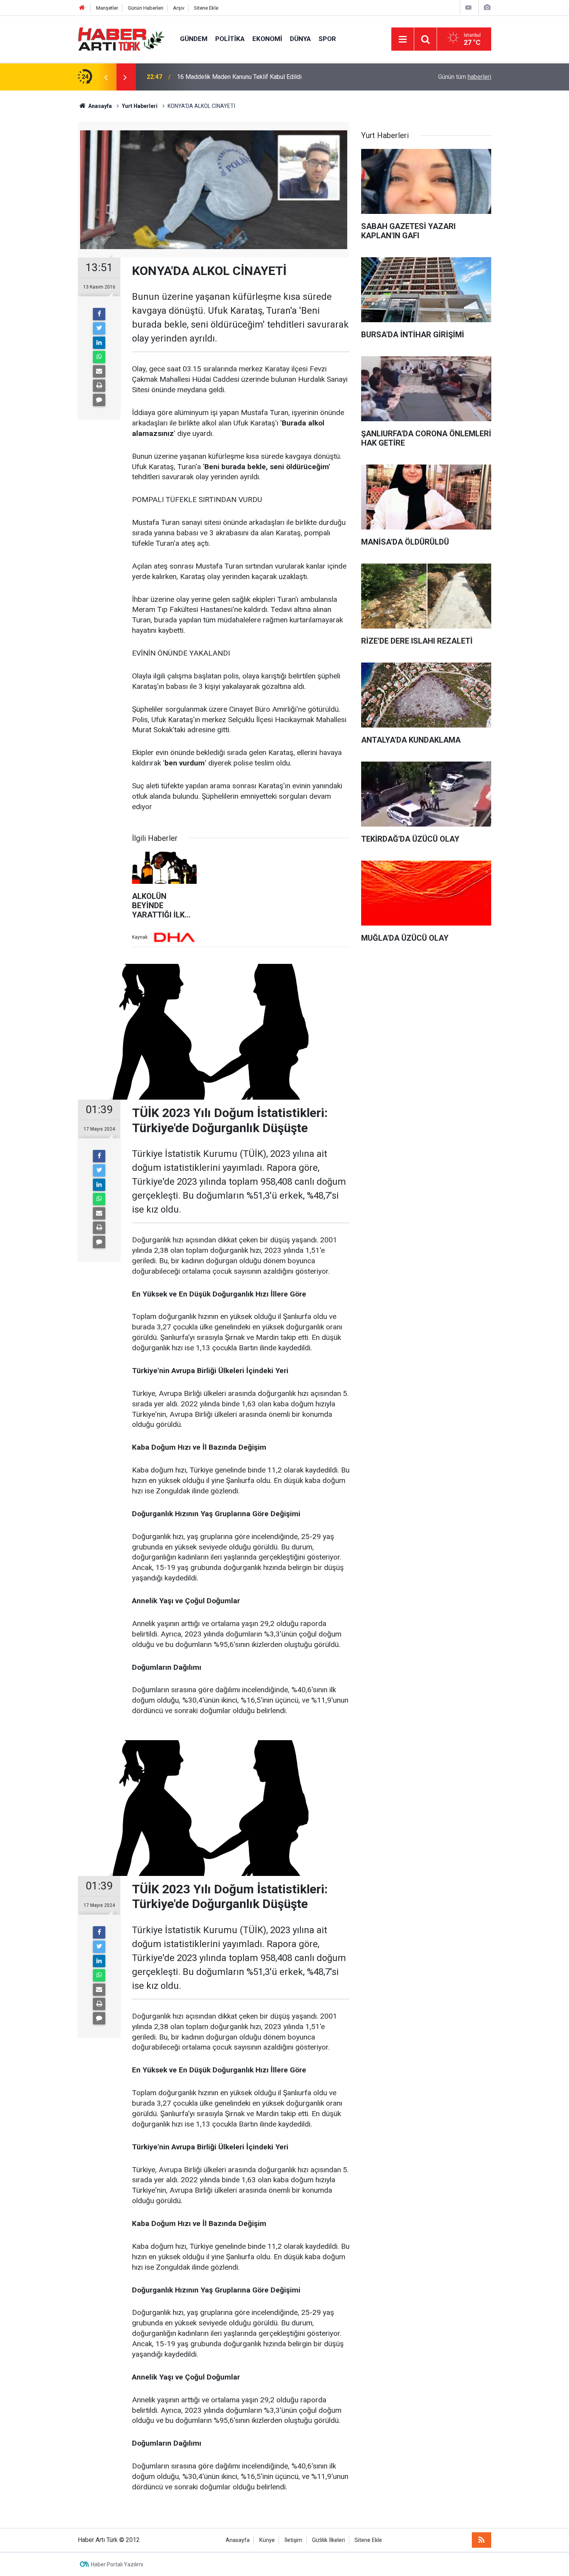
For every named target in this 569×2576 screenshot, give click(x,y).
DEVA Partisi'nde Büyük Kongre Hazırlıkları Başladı (245, 77)
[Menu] (403, 39)
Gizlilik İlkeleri (328, 2540)
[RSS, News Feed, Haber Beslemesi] (482, 2540)
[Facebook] (99, 314)
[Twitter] (99, 328)
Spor (327, 39)
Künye (267, 2540)
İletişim (293, 2540)
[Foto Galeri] (487, 8)
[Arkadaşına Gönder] (99, 371)
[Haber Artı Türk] (121, 38)
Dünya (300, 39)
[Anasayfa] (82, 8)
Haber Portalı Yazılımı (117, 2564)
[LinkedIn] (99, 343)
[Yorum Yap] (99, 400)
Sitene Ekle (206, 8)
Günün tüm (465, 77)
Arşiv (179, 8)
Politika (230, 39)
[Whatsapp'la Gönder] (99, 357)
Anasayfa (238, 2540)
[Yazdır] (99, 386)
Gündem (194, 39)
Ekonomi (267, 39)
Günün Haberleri (146, 8)
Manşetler (107, 8)
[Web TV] (468, 8)
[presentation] (106, 77)
